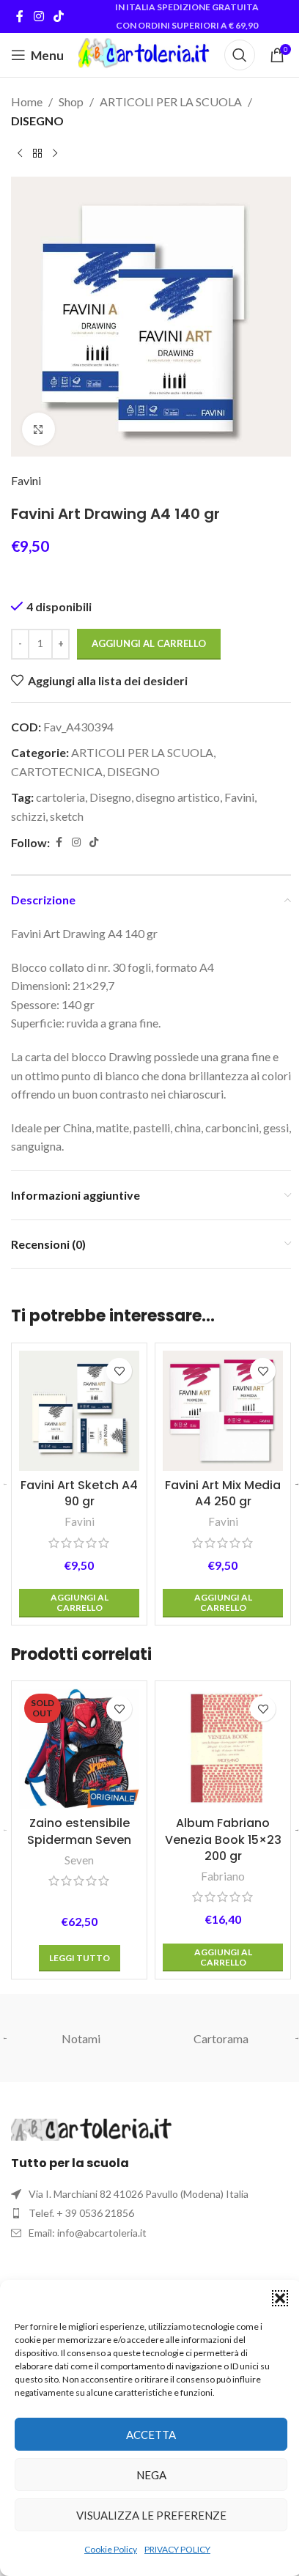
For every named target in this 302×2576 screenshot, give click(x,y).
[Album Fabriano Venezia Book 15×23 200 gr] (223, 1749)
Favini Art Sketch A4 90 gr (79, 1493)
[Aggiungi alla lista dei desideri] (119, 1371)
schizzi (28, 816)
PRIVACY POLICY (177, 2549)
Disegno (110, 797)
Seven (79, 1860)
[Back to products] (37, 153)
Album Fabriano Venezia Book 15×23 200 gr (223, 1839)
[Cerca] (240, 55)
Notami (81, 2038)
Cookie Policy (111, 2549)
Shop (71, 102)
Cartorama (221, 2038)
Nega (151, 2475)
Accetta (151, 2435)
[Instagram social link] (38, 16)
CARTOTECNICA (57, 771)
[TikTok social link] (58, 16)
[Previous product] (20, 153)
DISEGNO (37, 121)
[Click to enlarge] (38, 429)
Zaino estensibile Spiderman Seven (79, 1831)
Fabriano (223, 1876)
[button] (280, 2298)
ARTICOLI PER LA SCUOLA (171, 102)
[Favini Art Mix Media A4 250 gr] (223, 1411)
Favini (26, 480)
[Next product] (55, 153)
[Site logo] (144, 53)
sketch (67, 816)
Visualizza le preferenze (151, 2515)
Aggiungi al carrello (149, 643)
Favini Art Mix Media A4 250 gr (223, 1493)
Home (27, 102)
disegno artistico (178, 797)
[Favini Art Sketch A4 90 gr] (79, 1411)
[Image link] (92, 2128)
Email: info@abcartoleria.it (88, 2233)
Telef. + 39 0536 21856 (81, 2213)
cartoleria (60, 797)
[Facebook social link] (20, 16)
